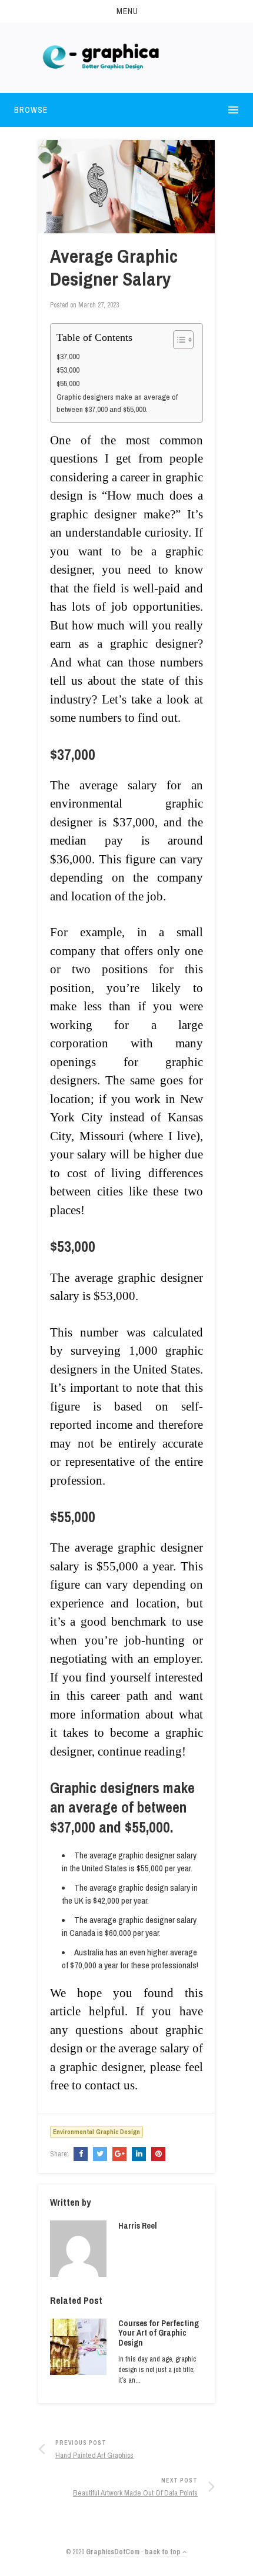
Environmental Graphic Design (96, 2132)
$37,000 (68, 356)
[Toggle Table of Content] (177, 340)
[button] (126, 11)
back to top (164, 2552)
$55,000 (68, 383)
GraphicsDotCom (113, 2552)
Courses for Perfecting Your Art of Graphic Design (159, 2333)
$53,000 (68, 370)
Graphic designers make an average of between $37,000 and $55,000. (117, 403)
